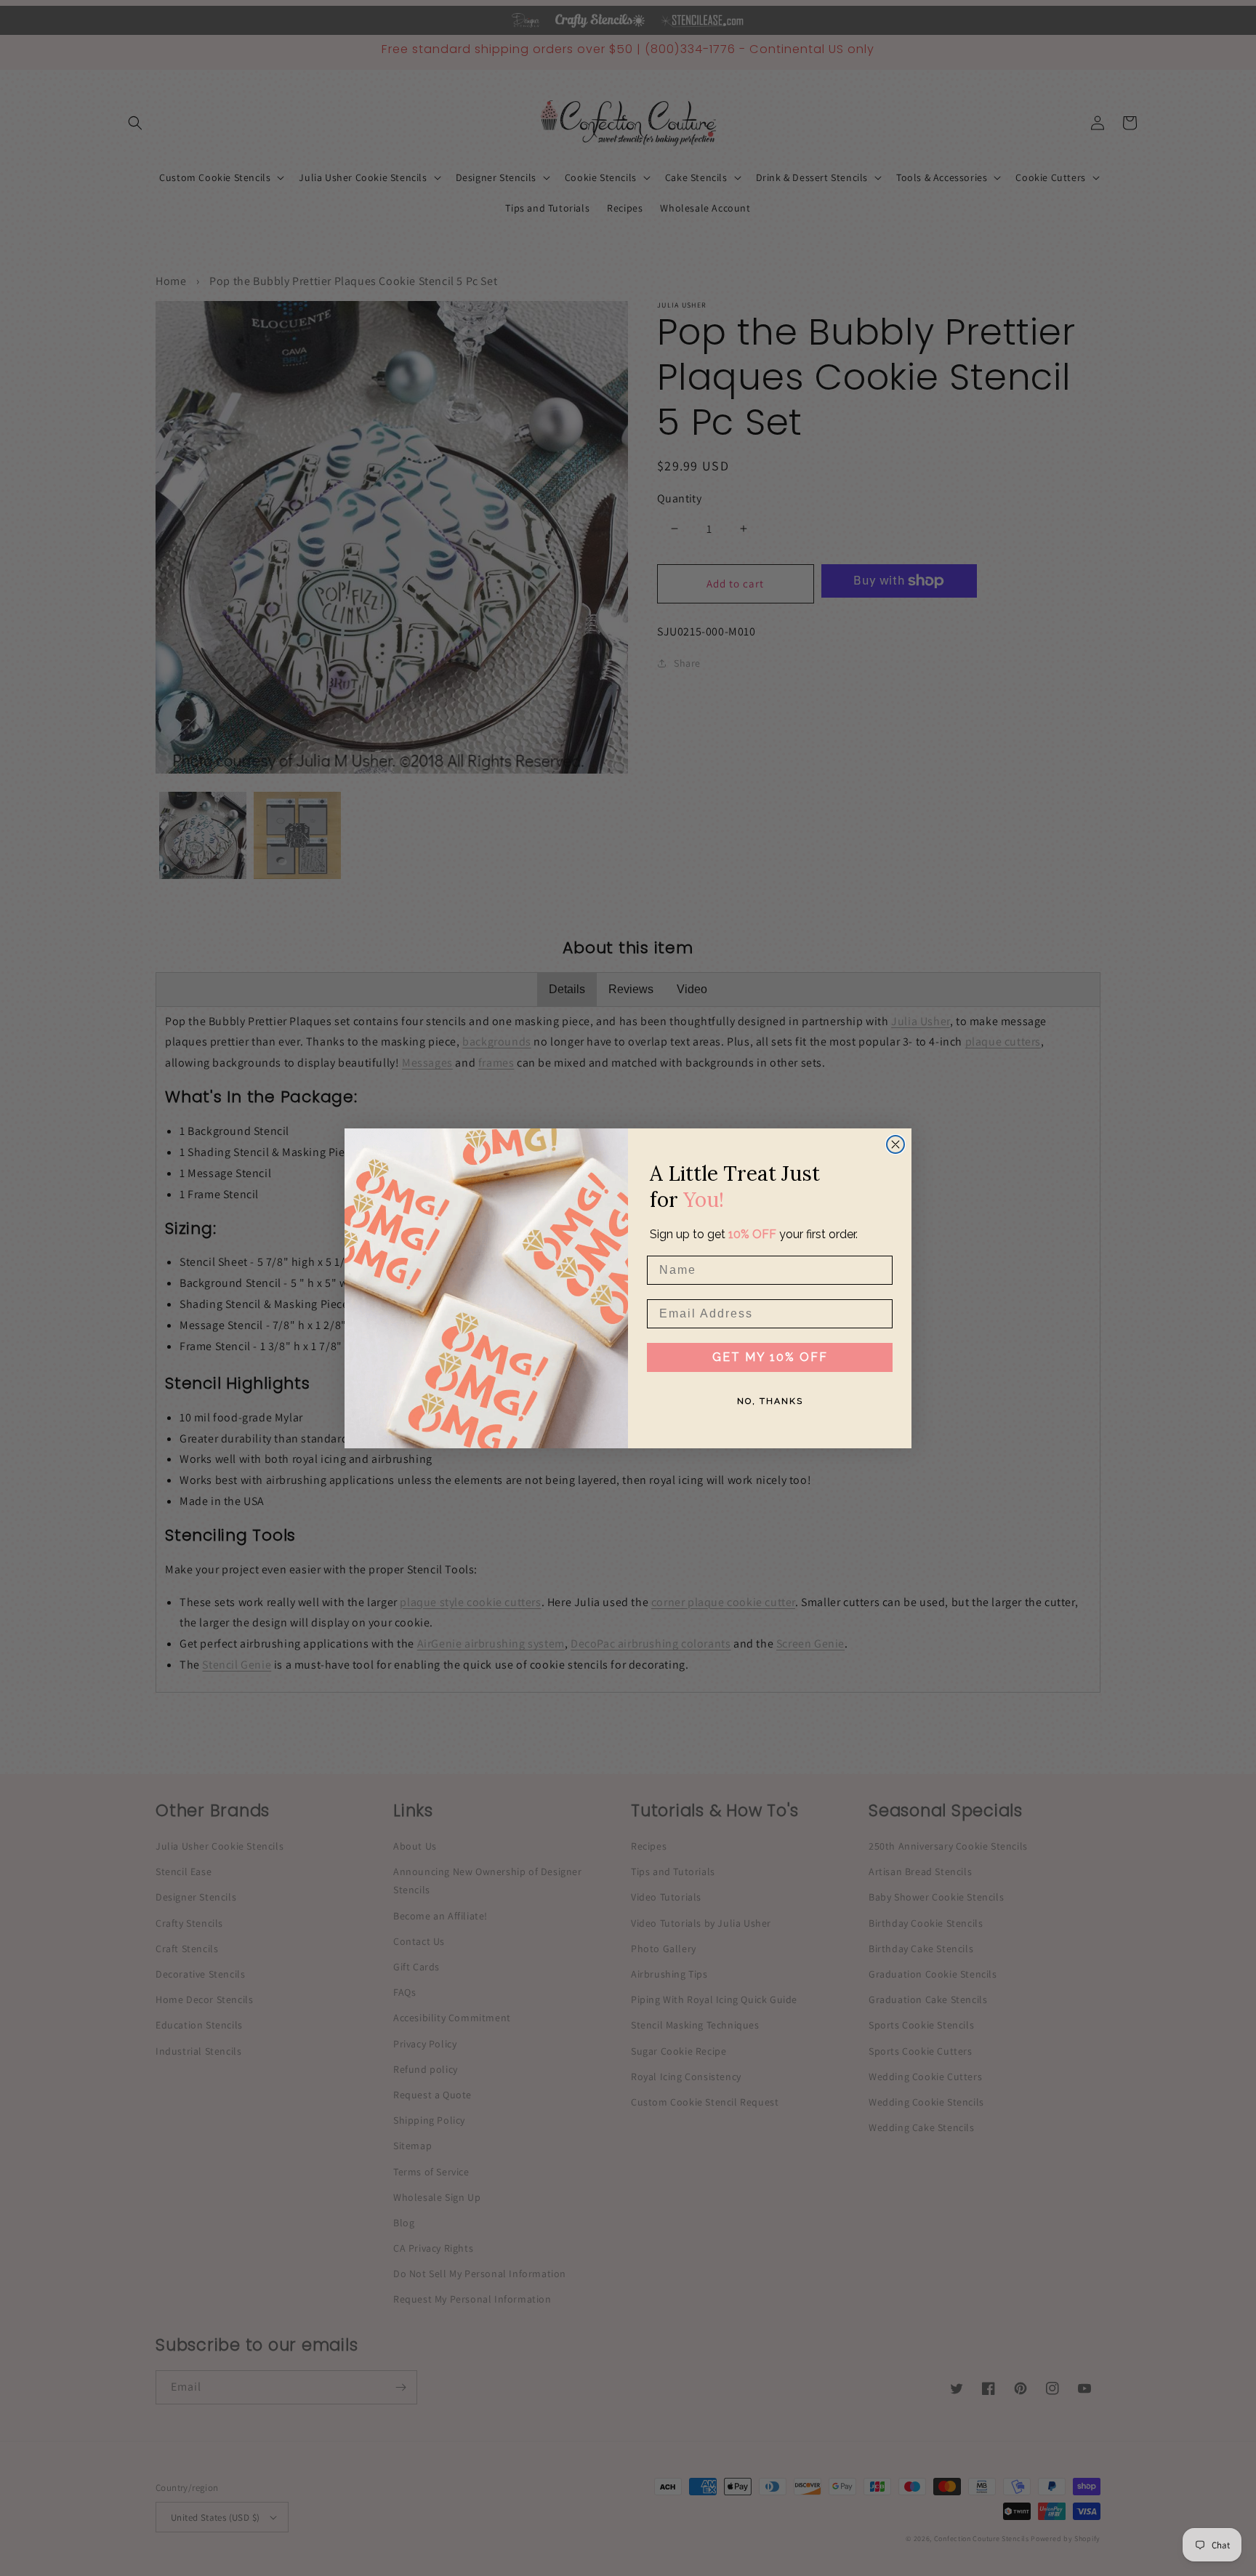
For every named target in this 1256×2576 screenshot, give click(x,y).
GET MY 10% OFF (770, 1357)
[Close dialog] (895, 1144)
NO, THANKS (770, 1401)
